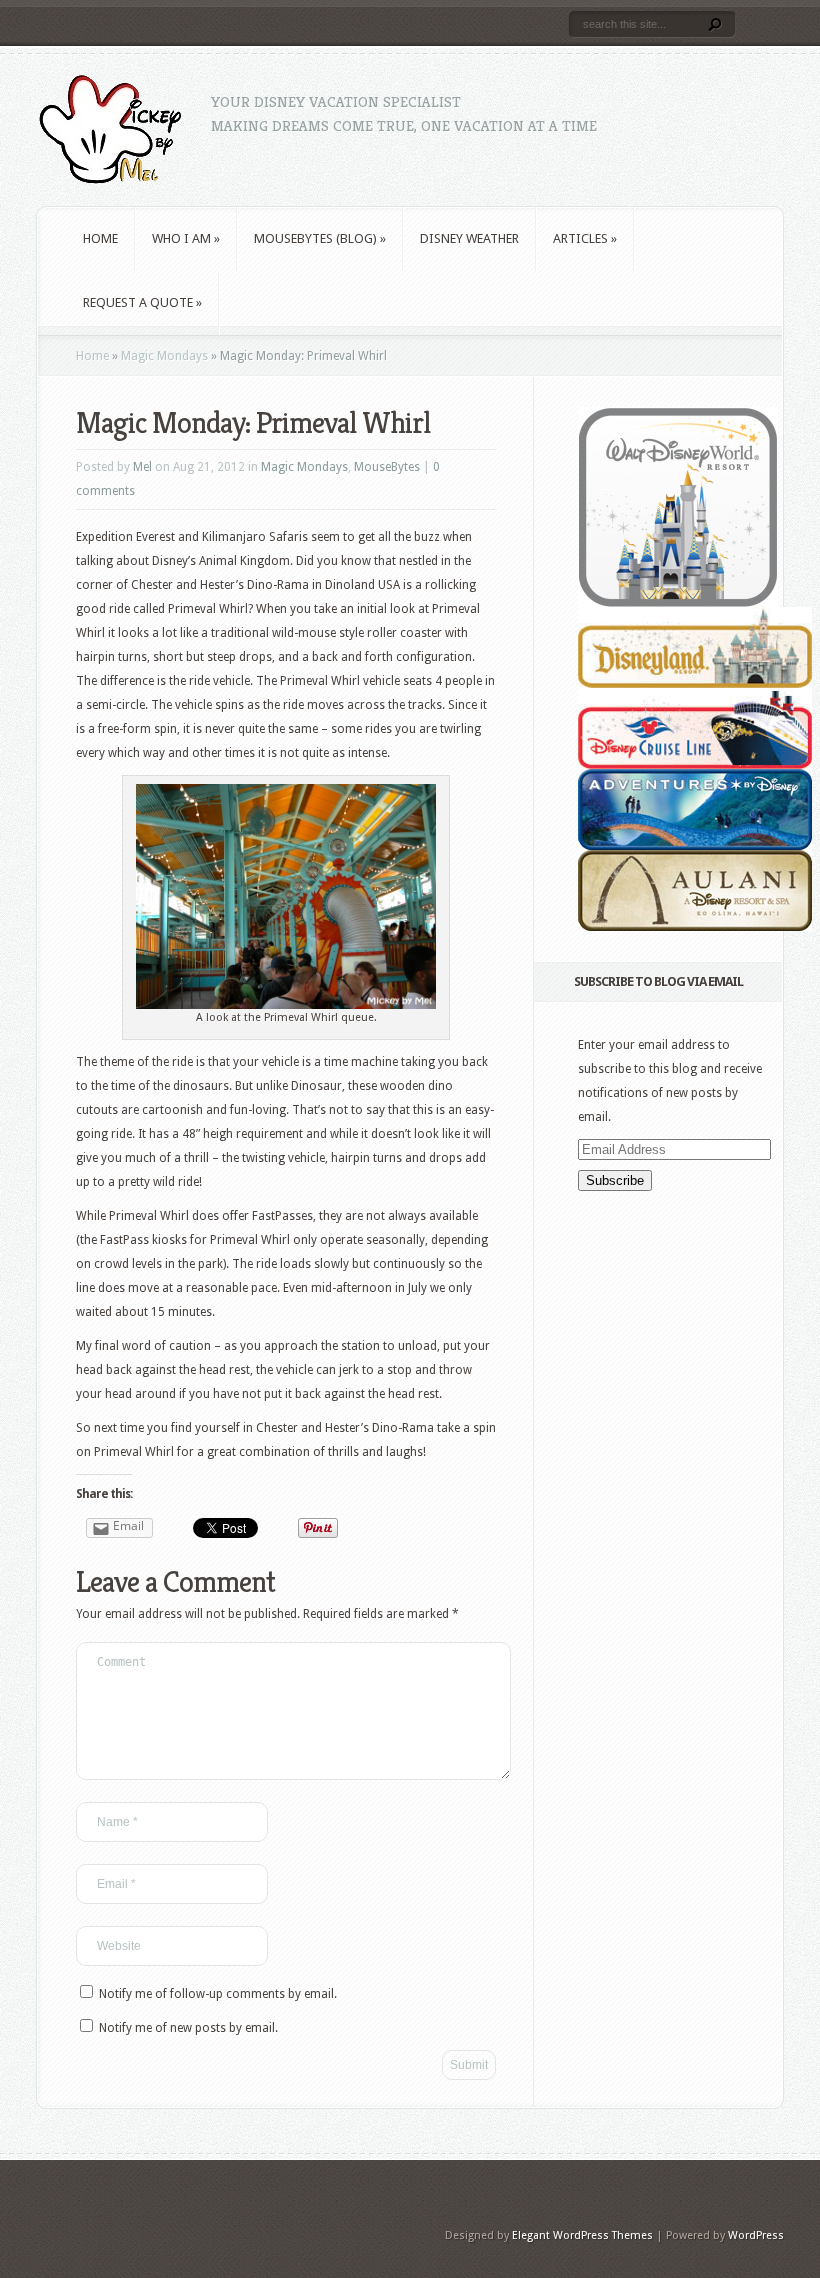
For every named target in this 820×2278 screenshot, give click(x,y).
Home (100, 238)
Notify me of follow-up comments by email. (218, 1994)
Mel (142, 467)
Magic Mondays (164, 356)
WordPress (756, 2235)
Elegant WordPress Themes (582, 2235)
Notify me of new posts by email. (188, 2028)
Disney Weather (469, 238)
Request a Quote (142, 302)
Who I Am (186, 238)
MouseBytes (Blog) (320, 238)
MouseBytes (387, 467)
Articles (585, 238)
